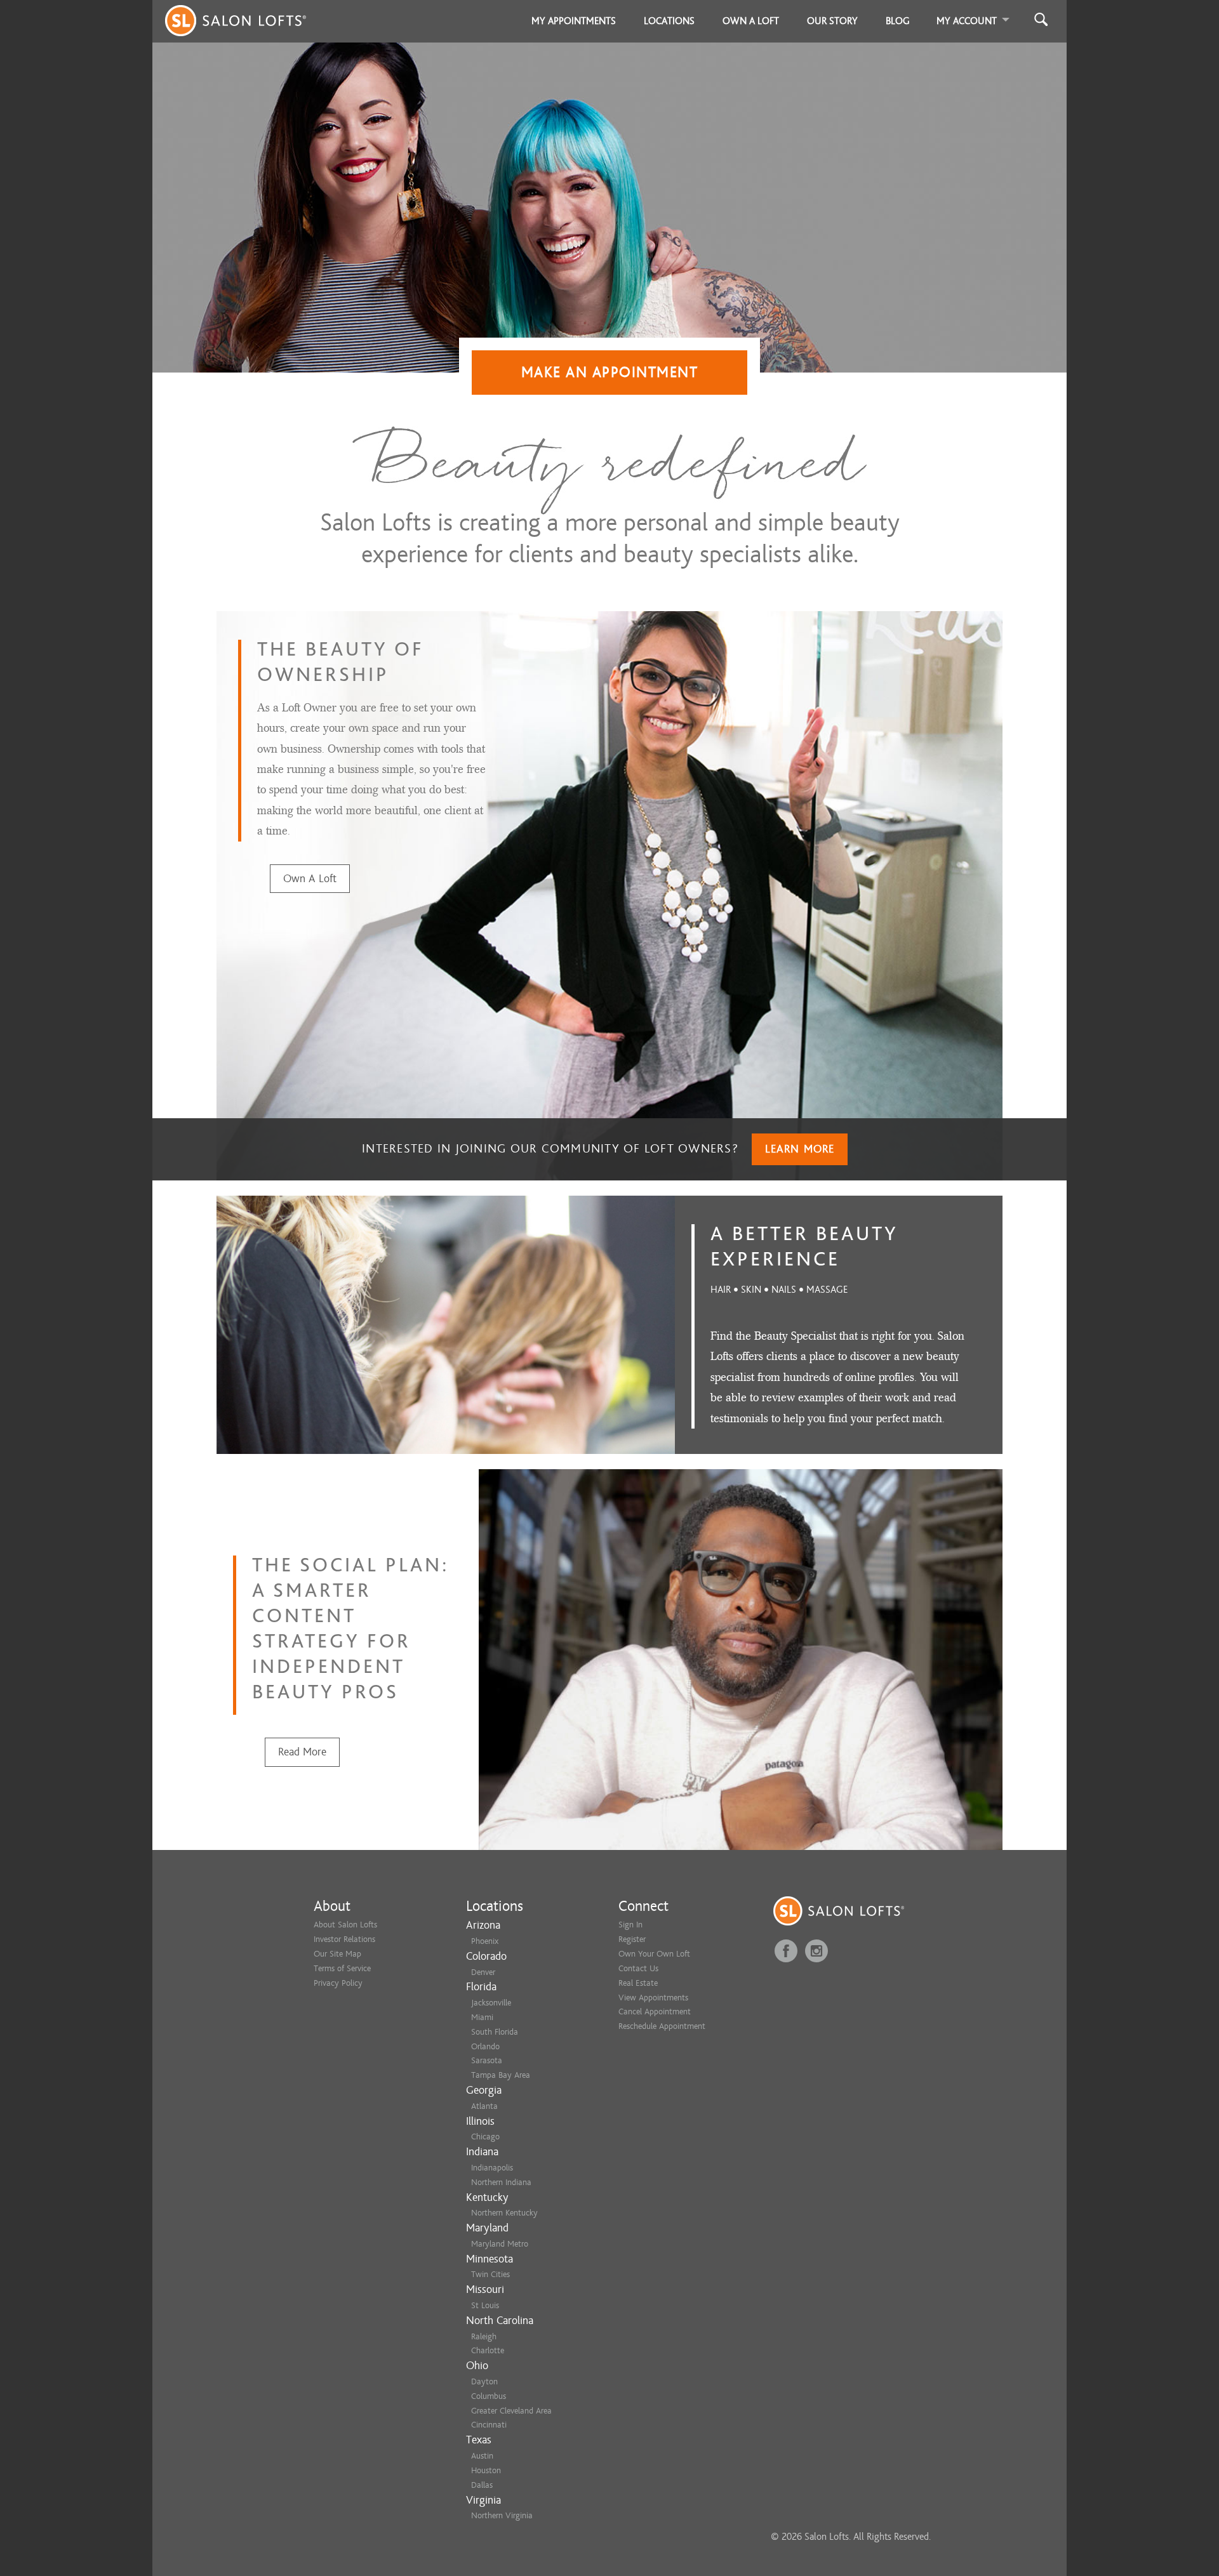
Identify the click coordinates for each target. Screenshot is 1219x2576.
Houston (486, 2470)
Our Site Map (337, 1954)
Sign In (630, 1925)
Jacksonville (491, 2003)
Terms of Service (342, 1968)
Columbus (489, 2396)
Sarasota (487, 2060)
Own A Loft (310, 879)
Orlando (485, 2046)
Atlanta (484, 2106)
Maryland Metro (500, 2244)
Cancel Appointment (655, 2011)
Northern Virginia (502, 2515)
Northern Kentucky (504, 2213)
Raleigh (484, 2336)
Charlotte (488, 2350)
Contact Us (638, 1968)
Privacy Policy (338, 1983)
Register (632, 1939)
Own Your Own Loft (654, 1954)
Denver (483, 1972)
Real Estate (638, 1983)
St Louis (485, 2305)
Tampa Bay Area (501, 2075)
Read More (302, 1752)
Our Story (832, 21)
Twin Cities (490, 2274)
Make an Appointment (610, 372)
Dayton (484, 2381)
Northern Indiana (501, 2182)
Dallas (482, 2485)
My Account (967, 21)
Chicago (485, 2137)
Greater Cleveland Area (511, 2411)
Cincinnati (489, 2425)
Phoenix (485, 1941)
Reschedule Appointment (662, 2026)
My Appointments (574, 21)
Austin (482, 2456)
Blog (898, 21)
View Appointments (653, 1998)
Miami (482, 2017)
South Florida (495, 2032)
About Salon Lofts (345, 1925)
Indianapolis (492, 2168)
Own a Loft (751, 21)
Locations (669, 21)
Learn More (800, 1149)
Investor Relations (344, 1939)
